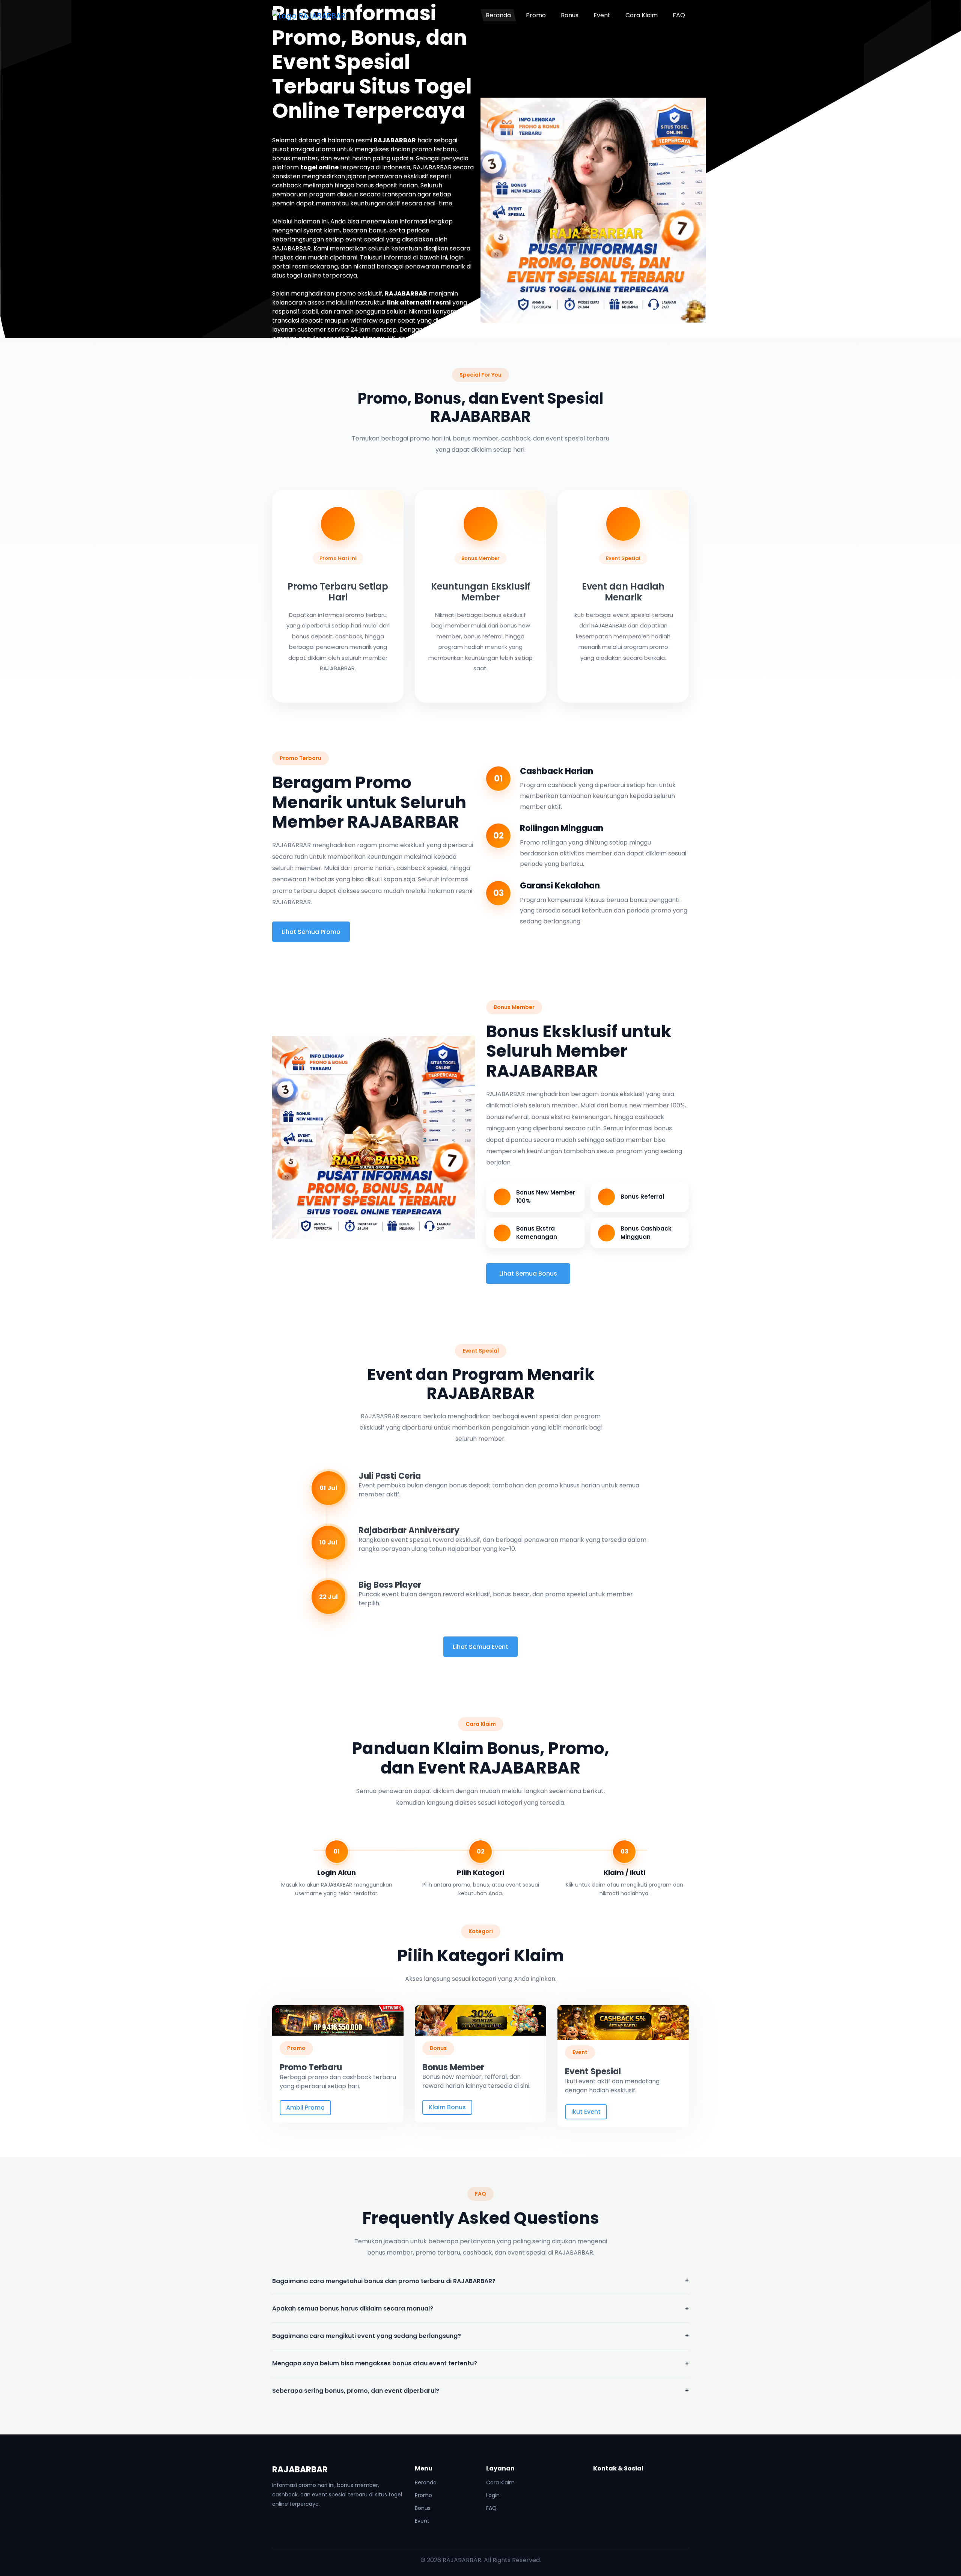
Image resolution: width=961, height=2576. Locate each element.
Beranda (498, 15)
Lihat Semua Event (480, 1647)
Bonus (570, 15)
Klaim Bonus (447, 2107)
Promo (536, 15)
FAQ (679, 15)
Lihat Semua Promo (311, 932)
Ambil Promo (305, 2108)
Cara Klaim (642, 15)
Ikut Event (586, 2112)
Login (493, 2495)
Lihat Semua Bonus (528, 1274)
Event (602, 15)
